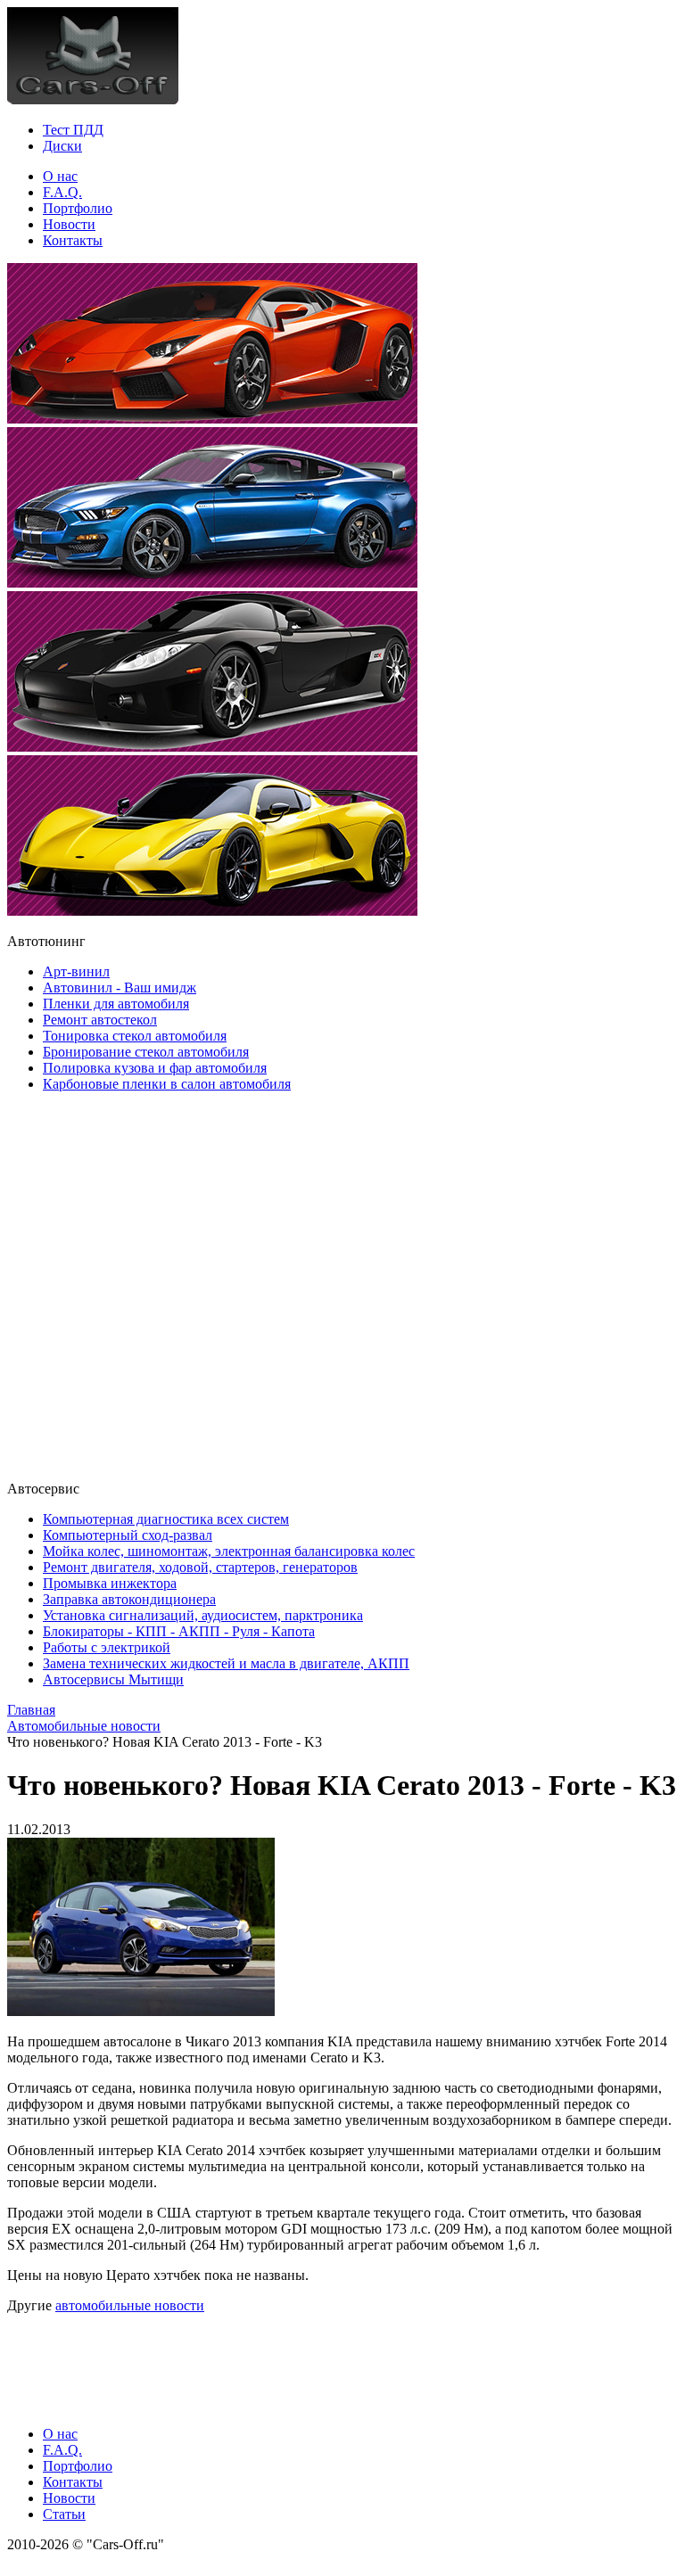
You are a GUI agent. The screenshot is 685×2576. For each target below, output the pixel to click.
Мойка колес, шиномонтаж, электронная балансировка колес (229, 1551)
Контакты (73, 240)
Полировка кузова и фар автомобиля (155, 1068)
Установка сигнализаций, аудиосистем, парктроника (203, 1615)
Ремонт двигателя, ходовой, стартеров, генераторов (200, 1567)
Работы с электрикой (107, 1647)
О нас (60, 176)
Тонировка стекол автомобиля (135, 1036)
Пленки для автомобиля (116, 1004)
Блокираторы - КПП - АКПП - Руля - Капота (179, 1631)
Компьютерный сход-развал (128, 1535)
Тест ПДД (73, 130)
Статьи (64, 2514)
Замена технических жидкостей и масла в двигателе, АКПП (226, 1663)
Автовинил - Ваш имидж (120, 988)
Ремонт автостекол (100, 1020)
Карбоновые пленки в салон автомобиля (167, 1084)
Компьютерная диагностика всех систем (166, 1519)
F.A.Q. (62, 192)
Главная (31, 1710)
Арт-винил (76, 971)
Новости (69, 224)
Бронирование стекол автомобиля (146, 1052)
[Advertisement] (114, 1285)
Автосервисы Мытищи (113, 1679)
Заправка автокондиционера (129, 1599)
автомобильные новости (130, 2305)
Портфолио (78, 208)
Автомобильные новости (84, 1726)
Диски (62, 146)
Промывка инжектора (110, 1583)
